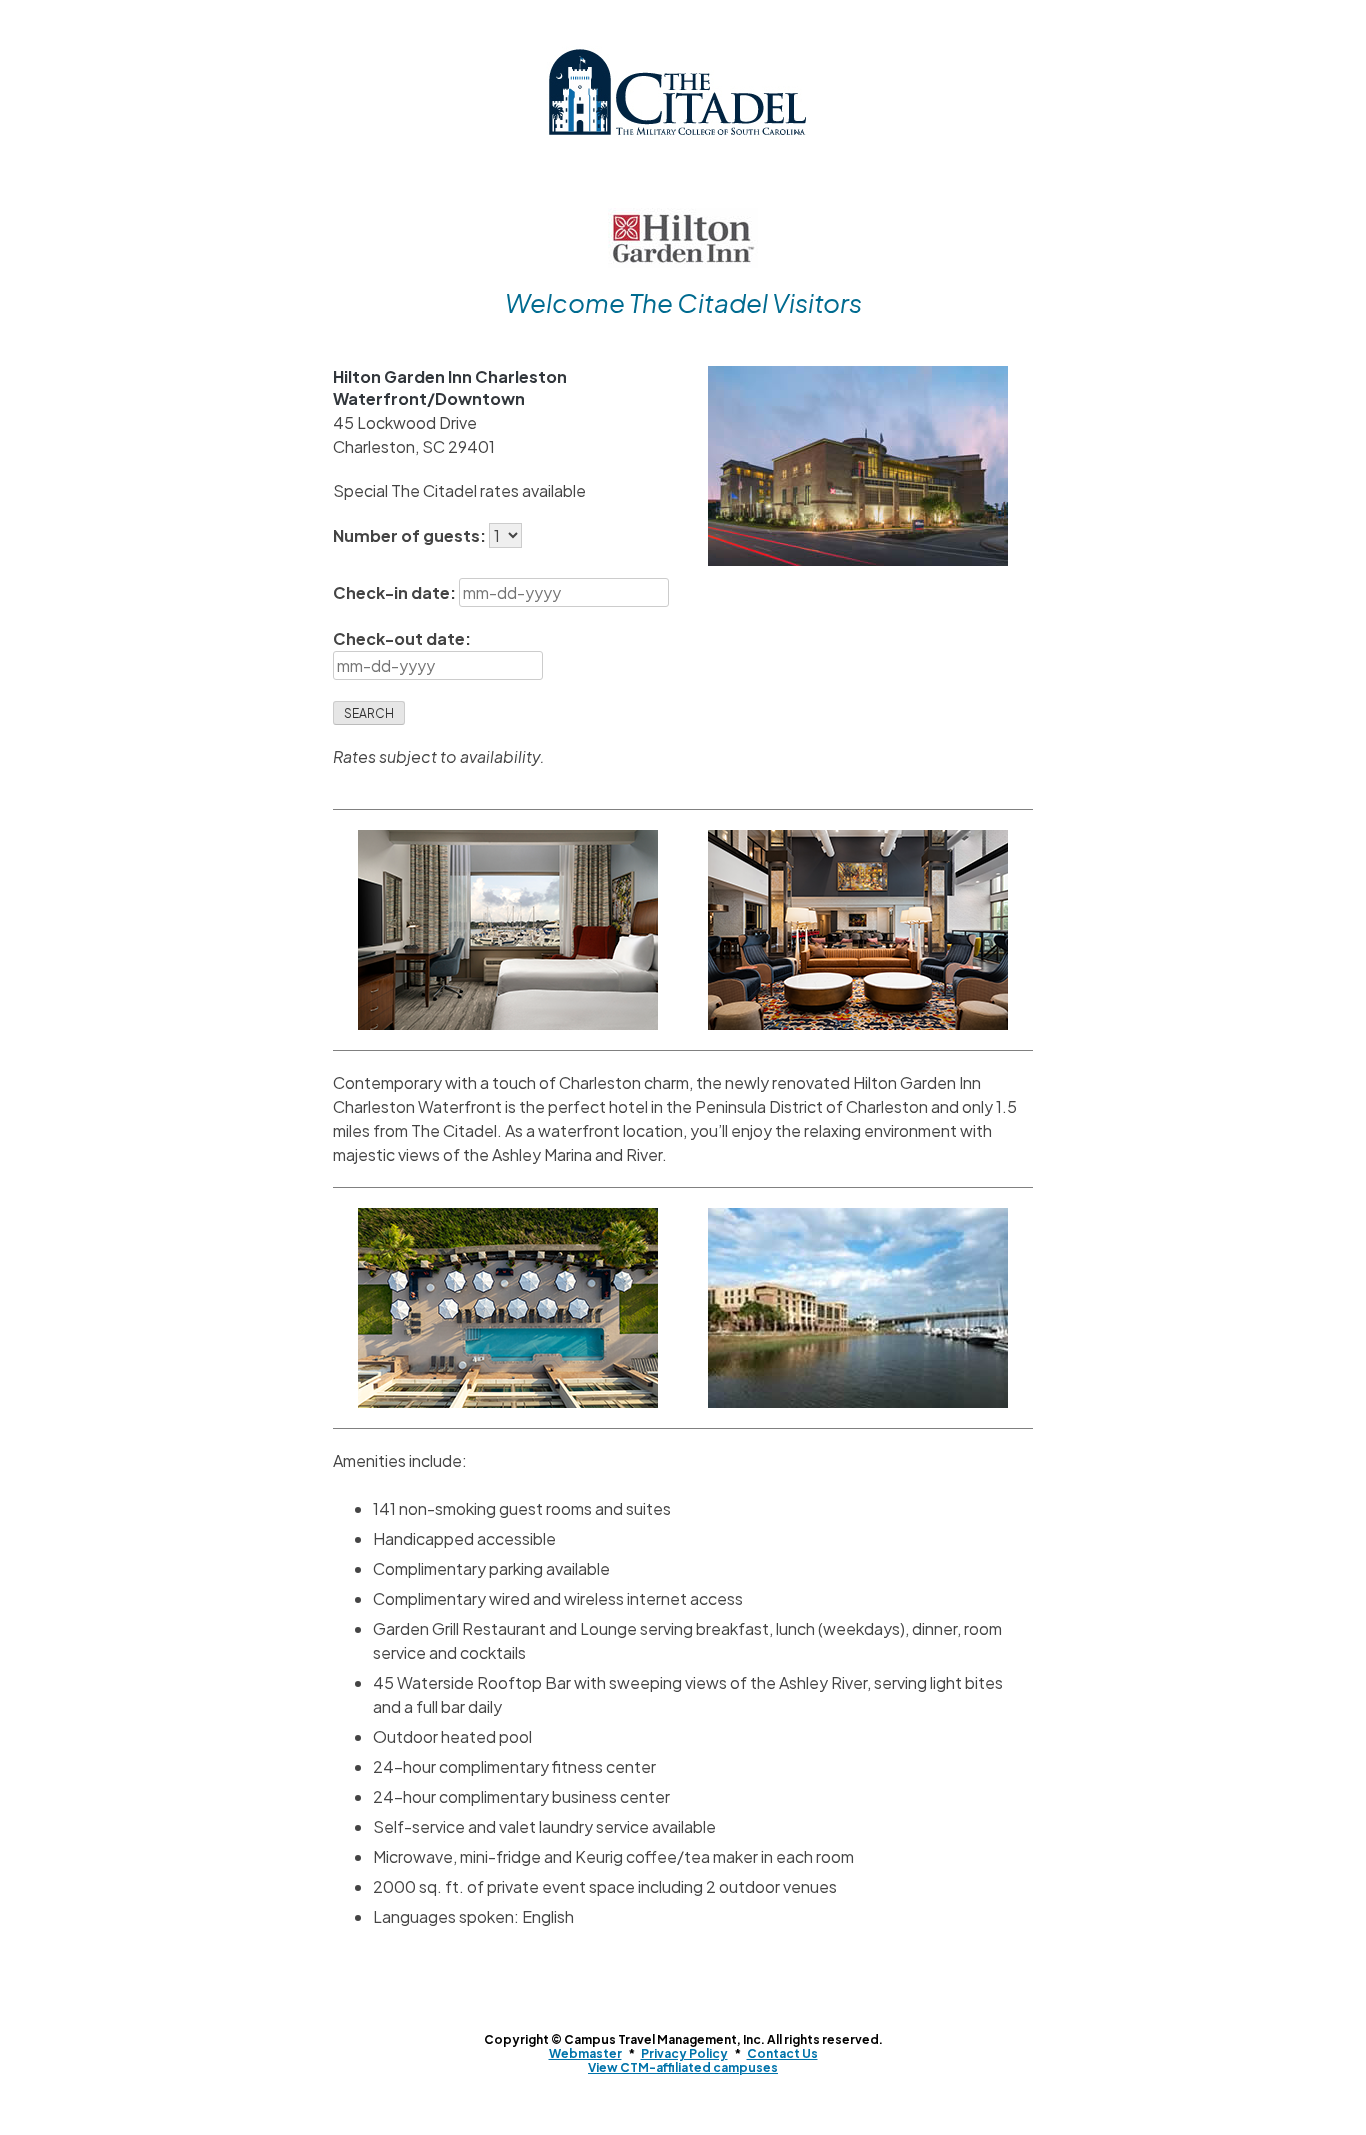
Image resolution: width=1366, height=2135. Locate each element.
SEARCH (369, 713)
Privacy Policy (684, 2053)
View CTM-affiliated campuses (683, 2067)
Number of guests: (411, 535)
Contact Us (782, 2053)
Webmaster (585, 2053)
